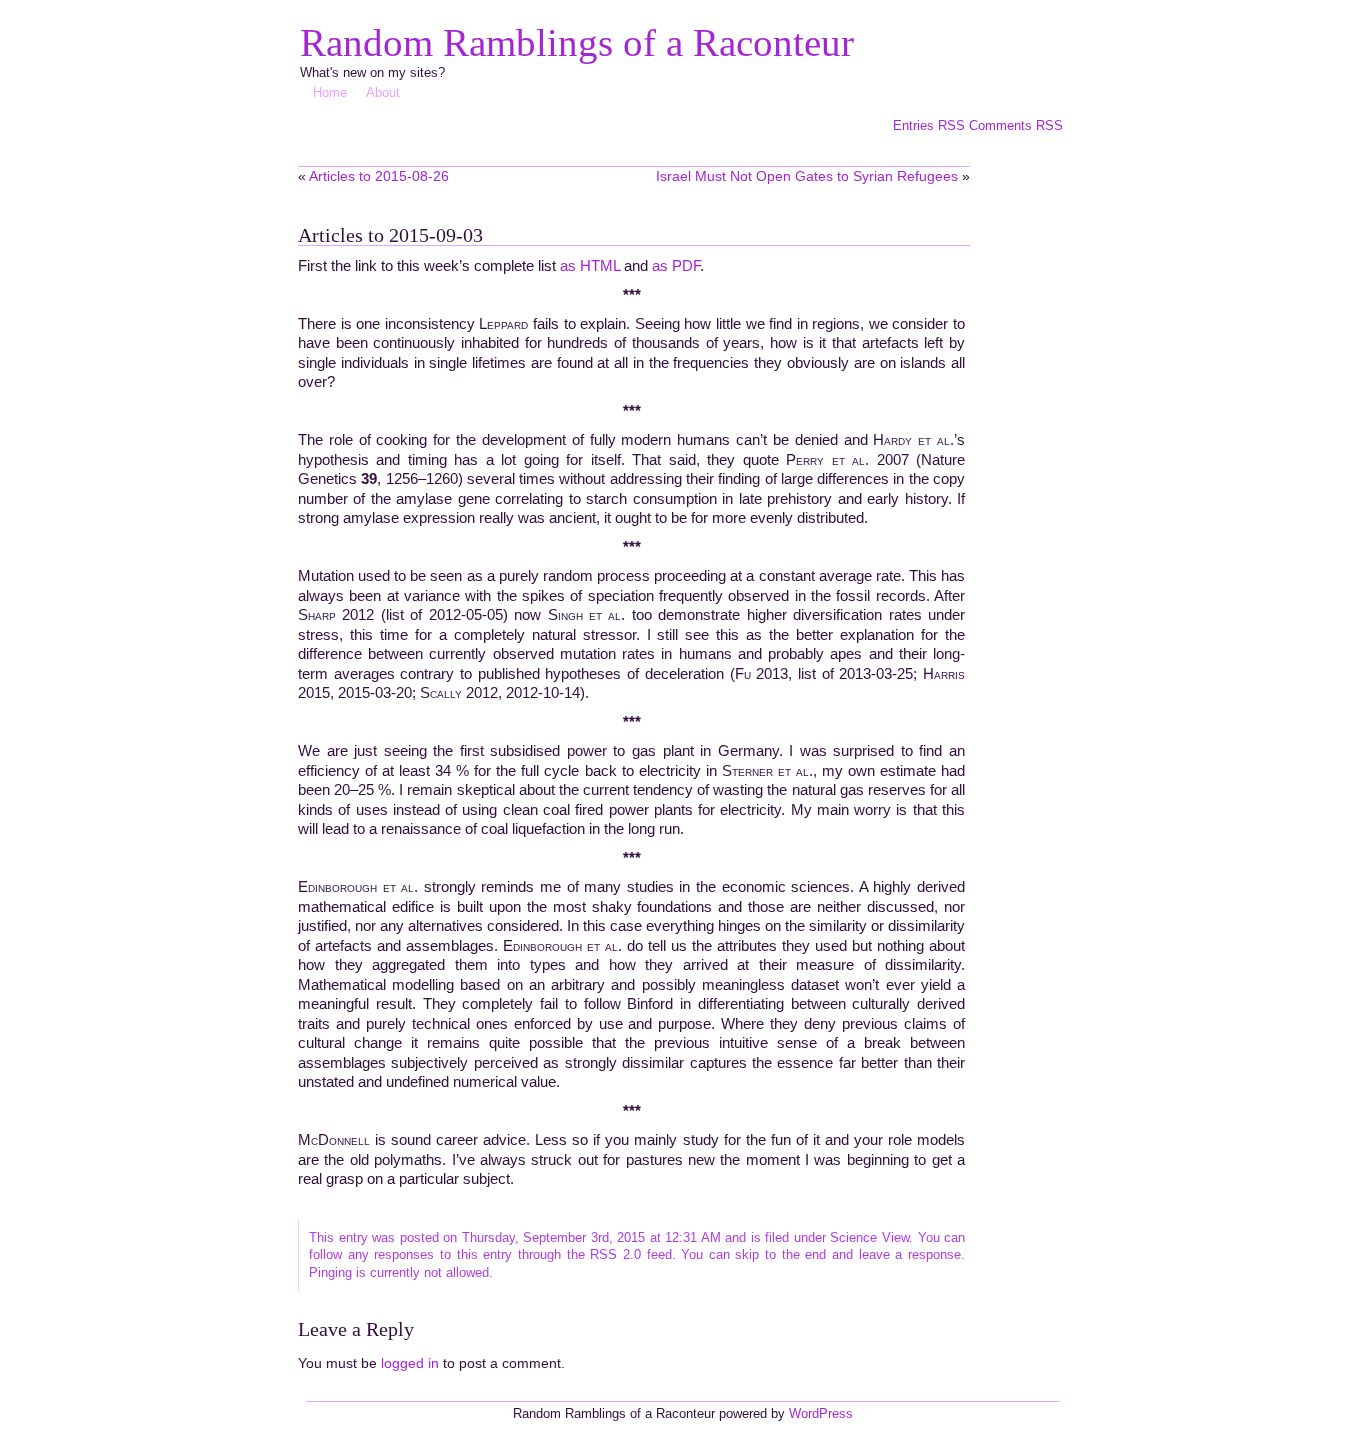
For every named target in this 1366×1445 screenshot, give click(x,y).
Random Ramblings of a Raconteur (577, 42)
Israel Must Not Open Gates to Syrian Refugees (807, 176)
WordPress (821, 1413)
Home (330, 92)
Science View (869, 1237)
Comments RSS (1016, 125)
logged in (410, 1363)
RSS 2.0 (615, 1254)
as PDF (676, 265)
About (383, 92)
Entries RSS (931, 125)
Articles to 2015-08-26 (379, 176)
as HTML (590, 265)
